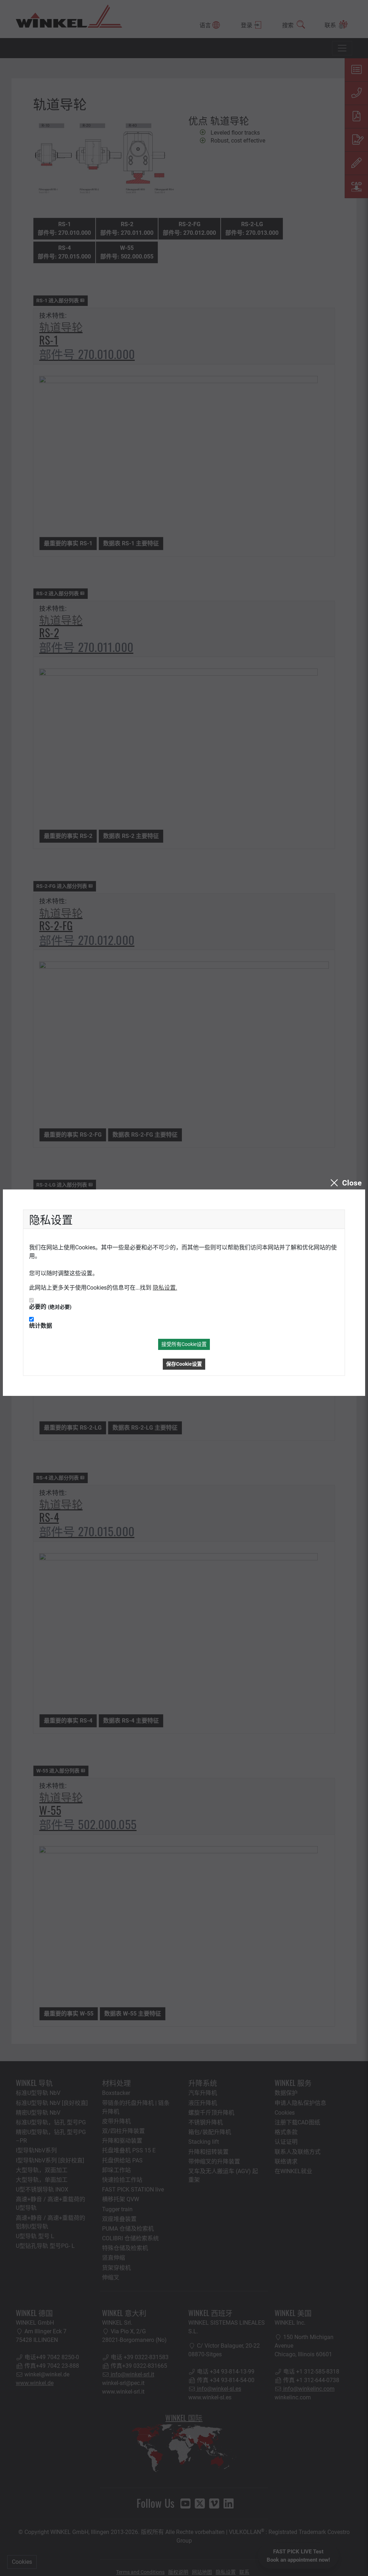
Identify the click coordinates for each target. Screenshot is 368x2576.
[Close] (345, 1183)
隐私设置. (165, 1288)
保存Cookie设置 (184, 1364)
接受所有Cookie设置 (184, 1344)
